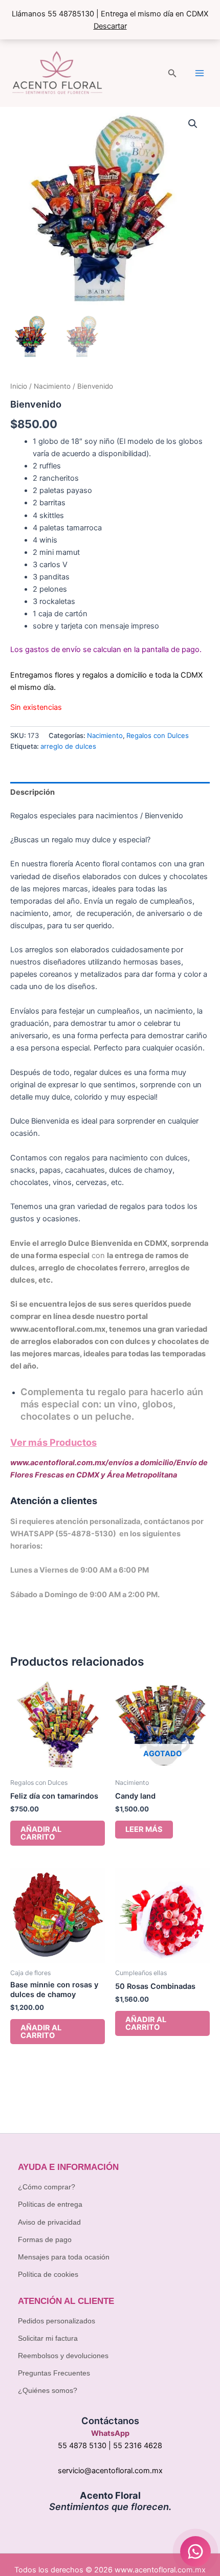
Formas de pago (45, 2239)
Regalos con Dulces (158, 735)
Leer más (144, 1829)
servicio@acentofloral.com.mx (110, 2471)
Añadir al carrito (41, 1833)
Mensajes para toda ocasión (64, 2257)
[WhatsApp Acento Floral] (195, 2551)
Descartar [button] (110, 26)
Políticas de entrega (50, 2204)
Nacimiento (52, 386)
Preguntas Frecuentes (54, 2373)
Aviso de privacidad (49, 2222)
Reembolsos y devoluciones (63, 2356)
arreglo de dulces (68, 746)
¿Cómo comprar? (47, 2187)
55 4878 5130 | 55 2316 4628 (110, 2446)
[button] (172, 73)
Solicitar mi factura (48, 2338)
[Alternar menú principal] (200, 73)
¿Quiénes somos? (48, 2390)
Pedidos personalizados (57, 2321)
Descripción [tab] (32, 792)
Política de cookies (48, 2274)
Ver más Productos (53, 1442)
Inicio (19, 386)
